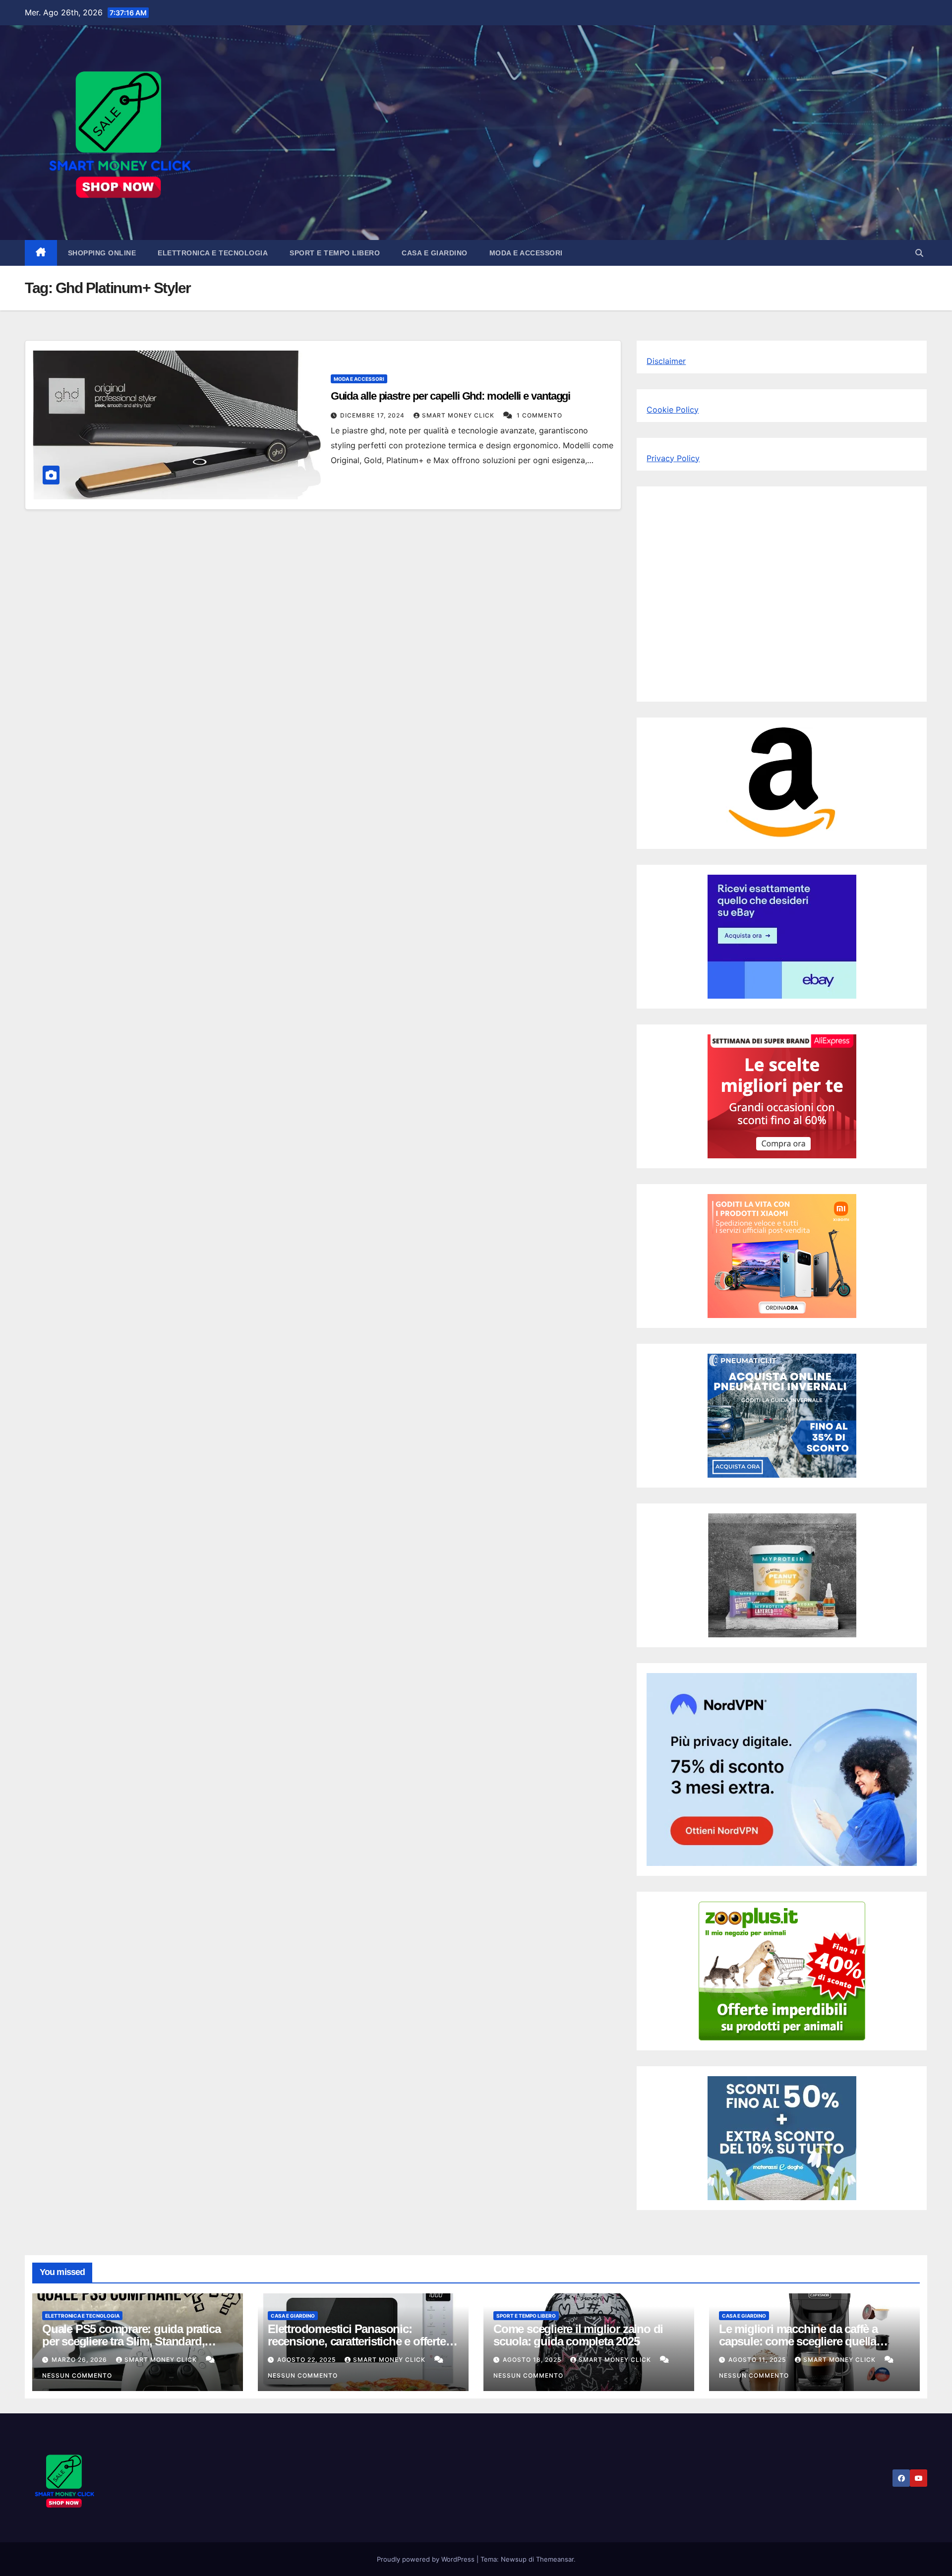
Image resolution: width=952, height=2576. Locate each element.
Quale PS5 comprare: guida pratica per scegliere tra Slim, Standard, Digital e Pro (131, 2341)
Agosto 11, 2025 (758, 2360)
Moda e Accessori (526, 253)
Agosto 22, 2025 (307, 2360)
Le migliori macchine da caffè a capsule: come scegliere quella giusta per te (798, 2341)
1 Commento (539, 415)
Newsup (514, 2559)
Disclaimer (666, 361)
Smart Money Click (459, 415)
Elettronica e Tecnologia (213, 253)
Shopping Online (102, 253)
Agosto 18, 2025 (533, 2360)
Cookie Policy (673, 410)
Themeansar (555, 2559)
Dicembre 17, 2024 (373, 415)
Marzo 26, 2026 (80, 2360)
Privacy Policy (673, 458)
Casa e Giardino (435, 253)
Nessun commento (77, 2375)
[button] (919, 253)
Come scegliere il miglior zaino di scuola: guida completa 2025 (578, 2335)
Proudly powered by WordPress (427, 2559)
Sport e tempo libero (335, 253)
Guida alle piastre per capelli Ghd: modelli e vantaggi (451, 396)
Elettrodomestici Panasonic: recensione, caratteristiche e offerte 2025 (357, 2341)
